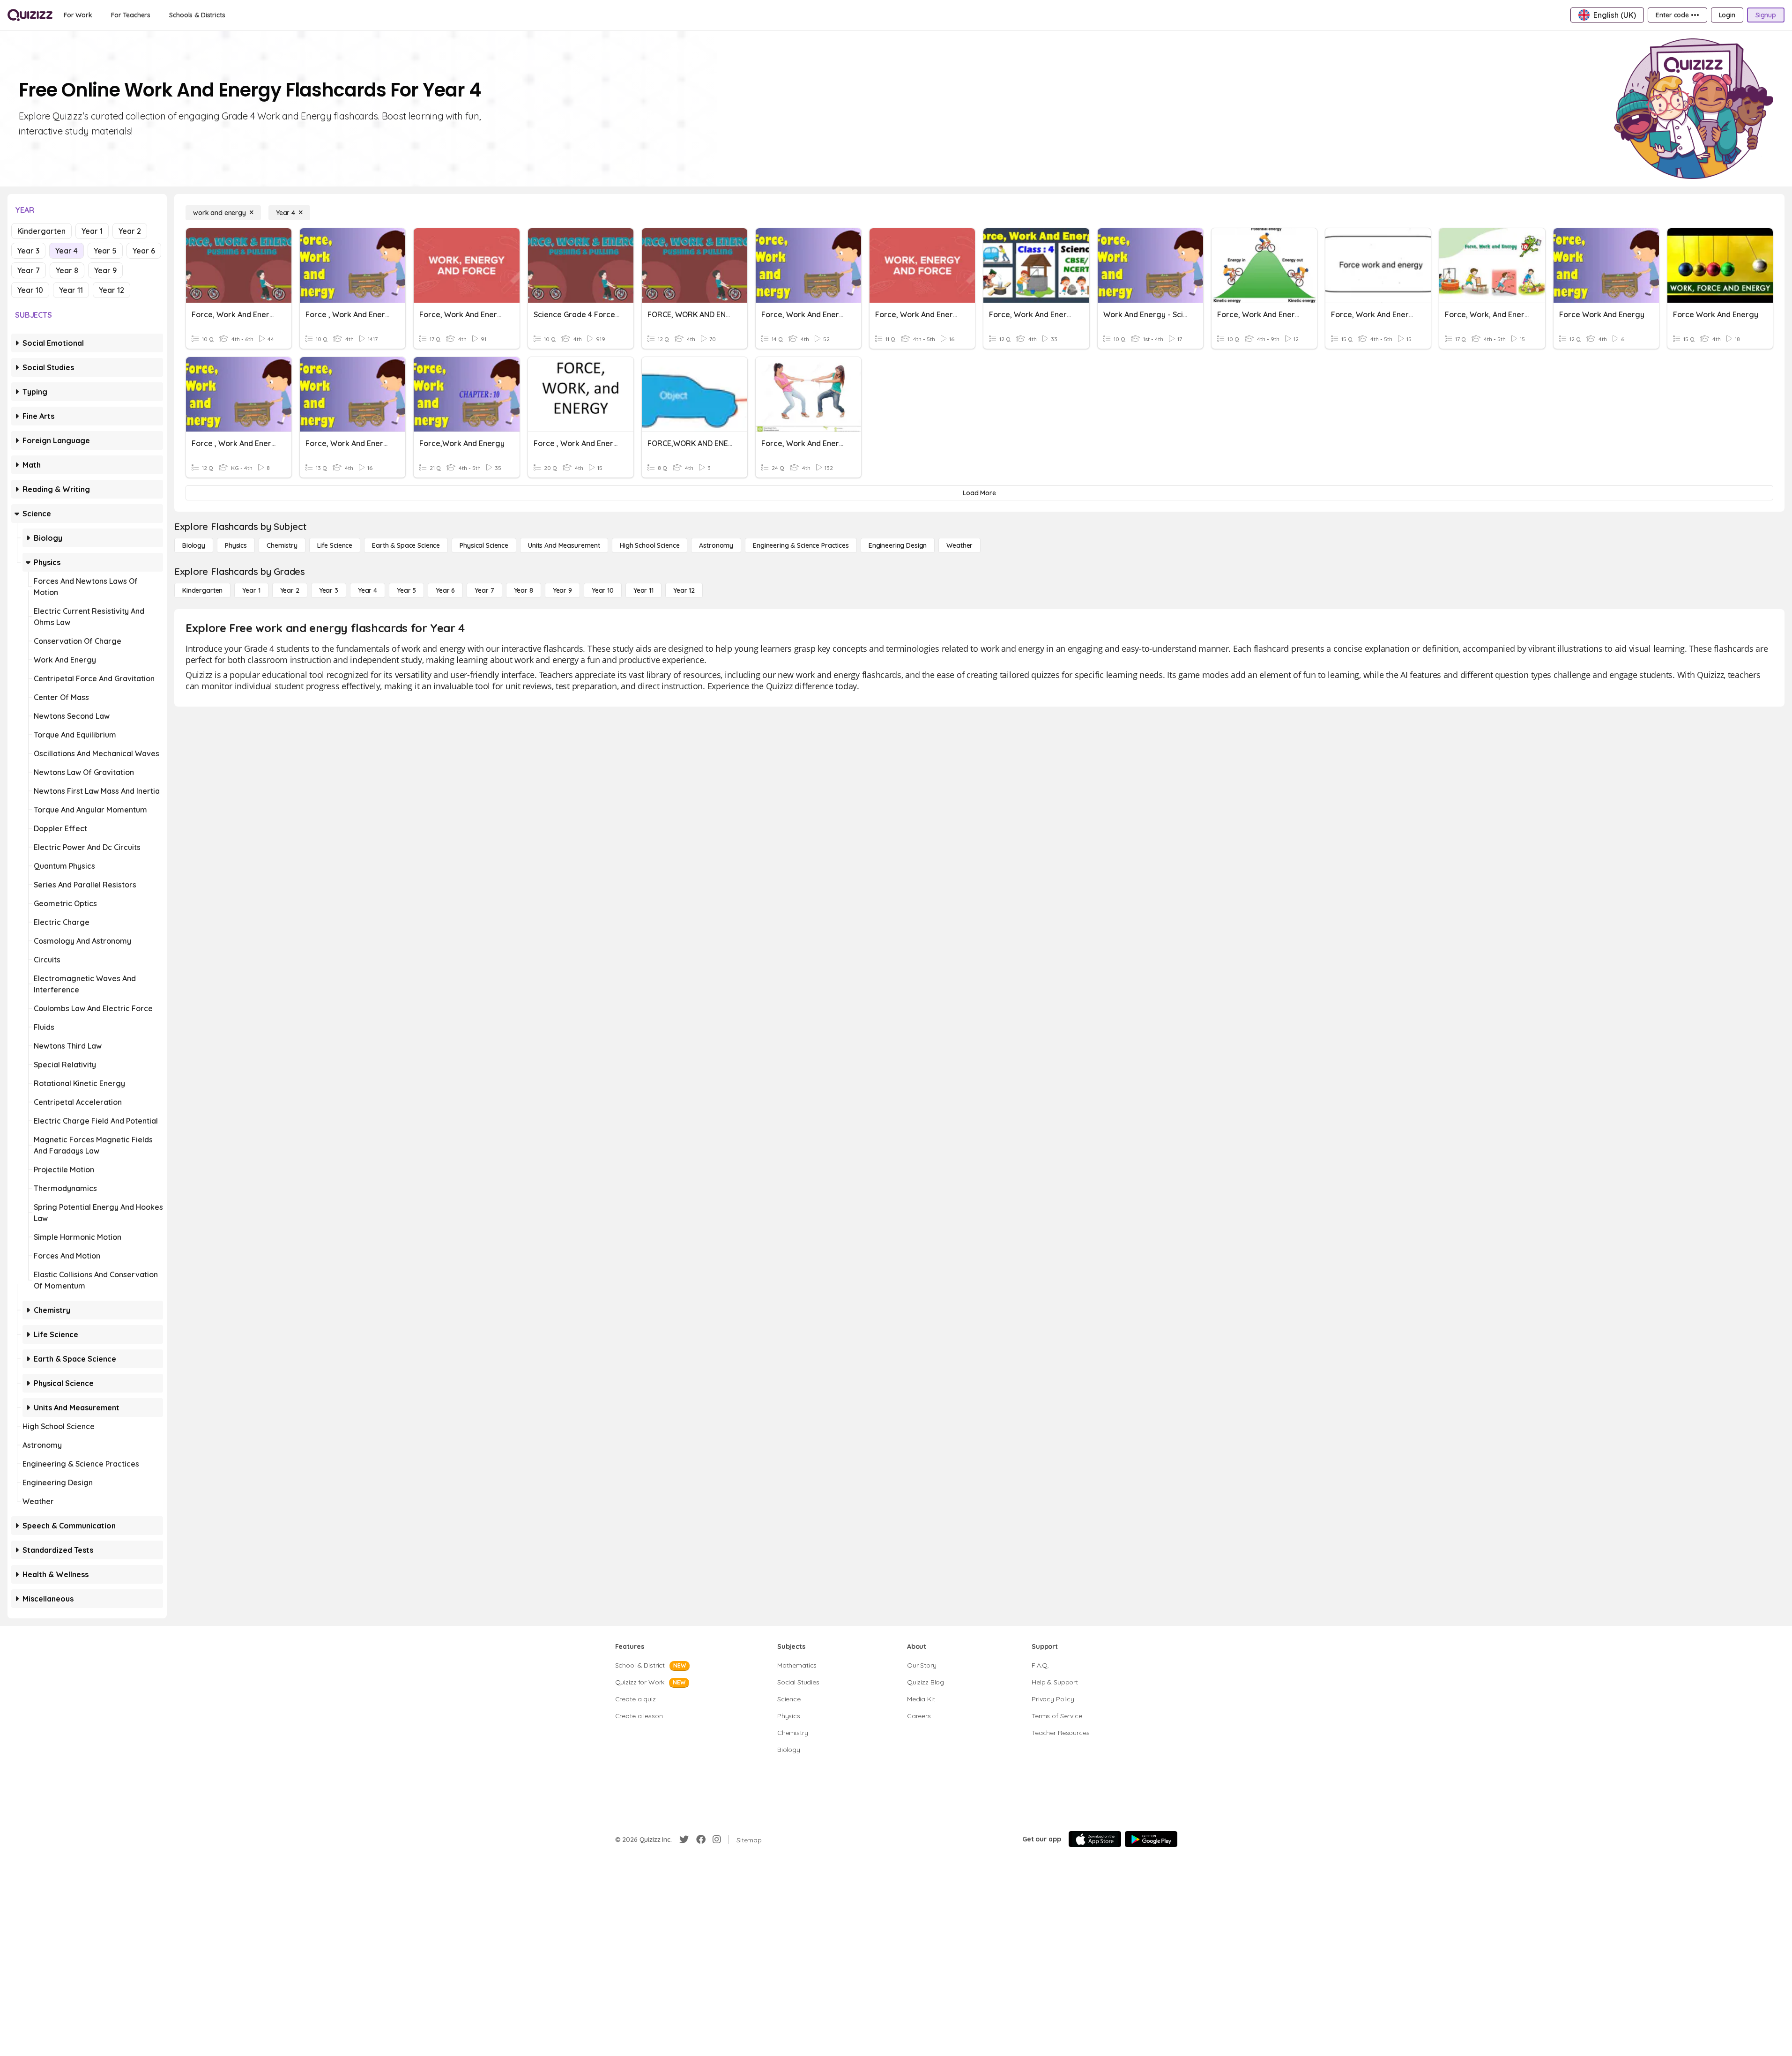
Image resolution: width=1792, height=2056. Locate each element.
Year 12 (112, 290)
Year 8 (67, 270)
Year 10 (30, 290)
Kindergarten (41, 231)
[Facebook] (701, 1840)
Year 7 (29, 270)
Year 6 (144, 251)
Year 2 (130, 231)
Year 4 (67, 251)
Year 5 (105, 251)
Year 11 (71, 290)
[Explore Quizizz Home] (30, 15)
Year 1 (92, 231)
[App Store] (1095, 1839)
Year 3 (28, 251)
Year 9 (105, 270)
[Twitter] (684, 1840)
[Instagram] (717, 1840)
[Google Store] (1151, 1839)
